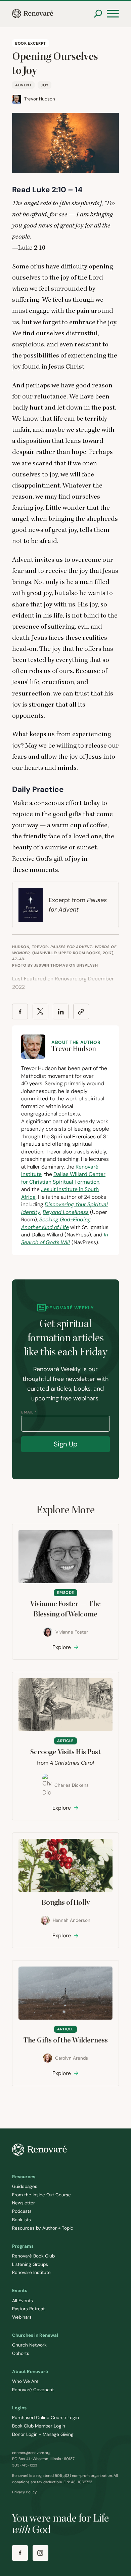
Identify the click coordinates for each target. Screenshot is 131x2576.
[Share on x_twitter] (40, 1011)
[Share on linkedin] (61, 1011)
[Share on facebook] (20, 1011)
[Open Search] (98, 14)
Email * (29, 1412)
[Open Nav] (113, 14)
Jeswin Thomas (51, 965)
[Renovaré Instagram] (40, 2553)
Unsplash (87, 965)
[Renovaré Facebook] (20, 2553)
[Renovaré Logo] (33, 14)
